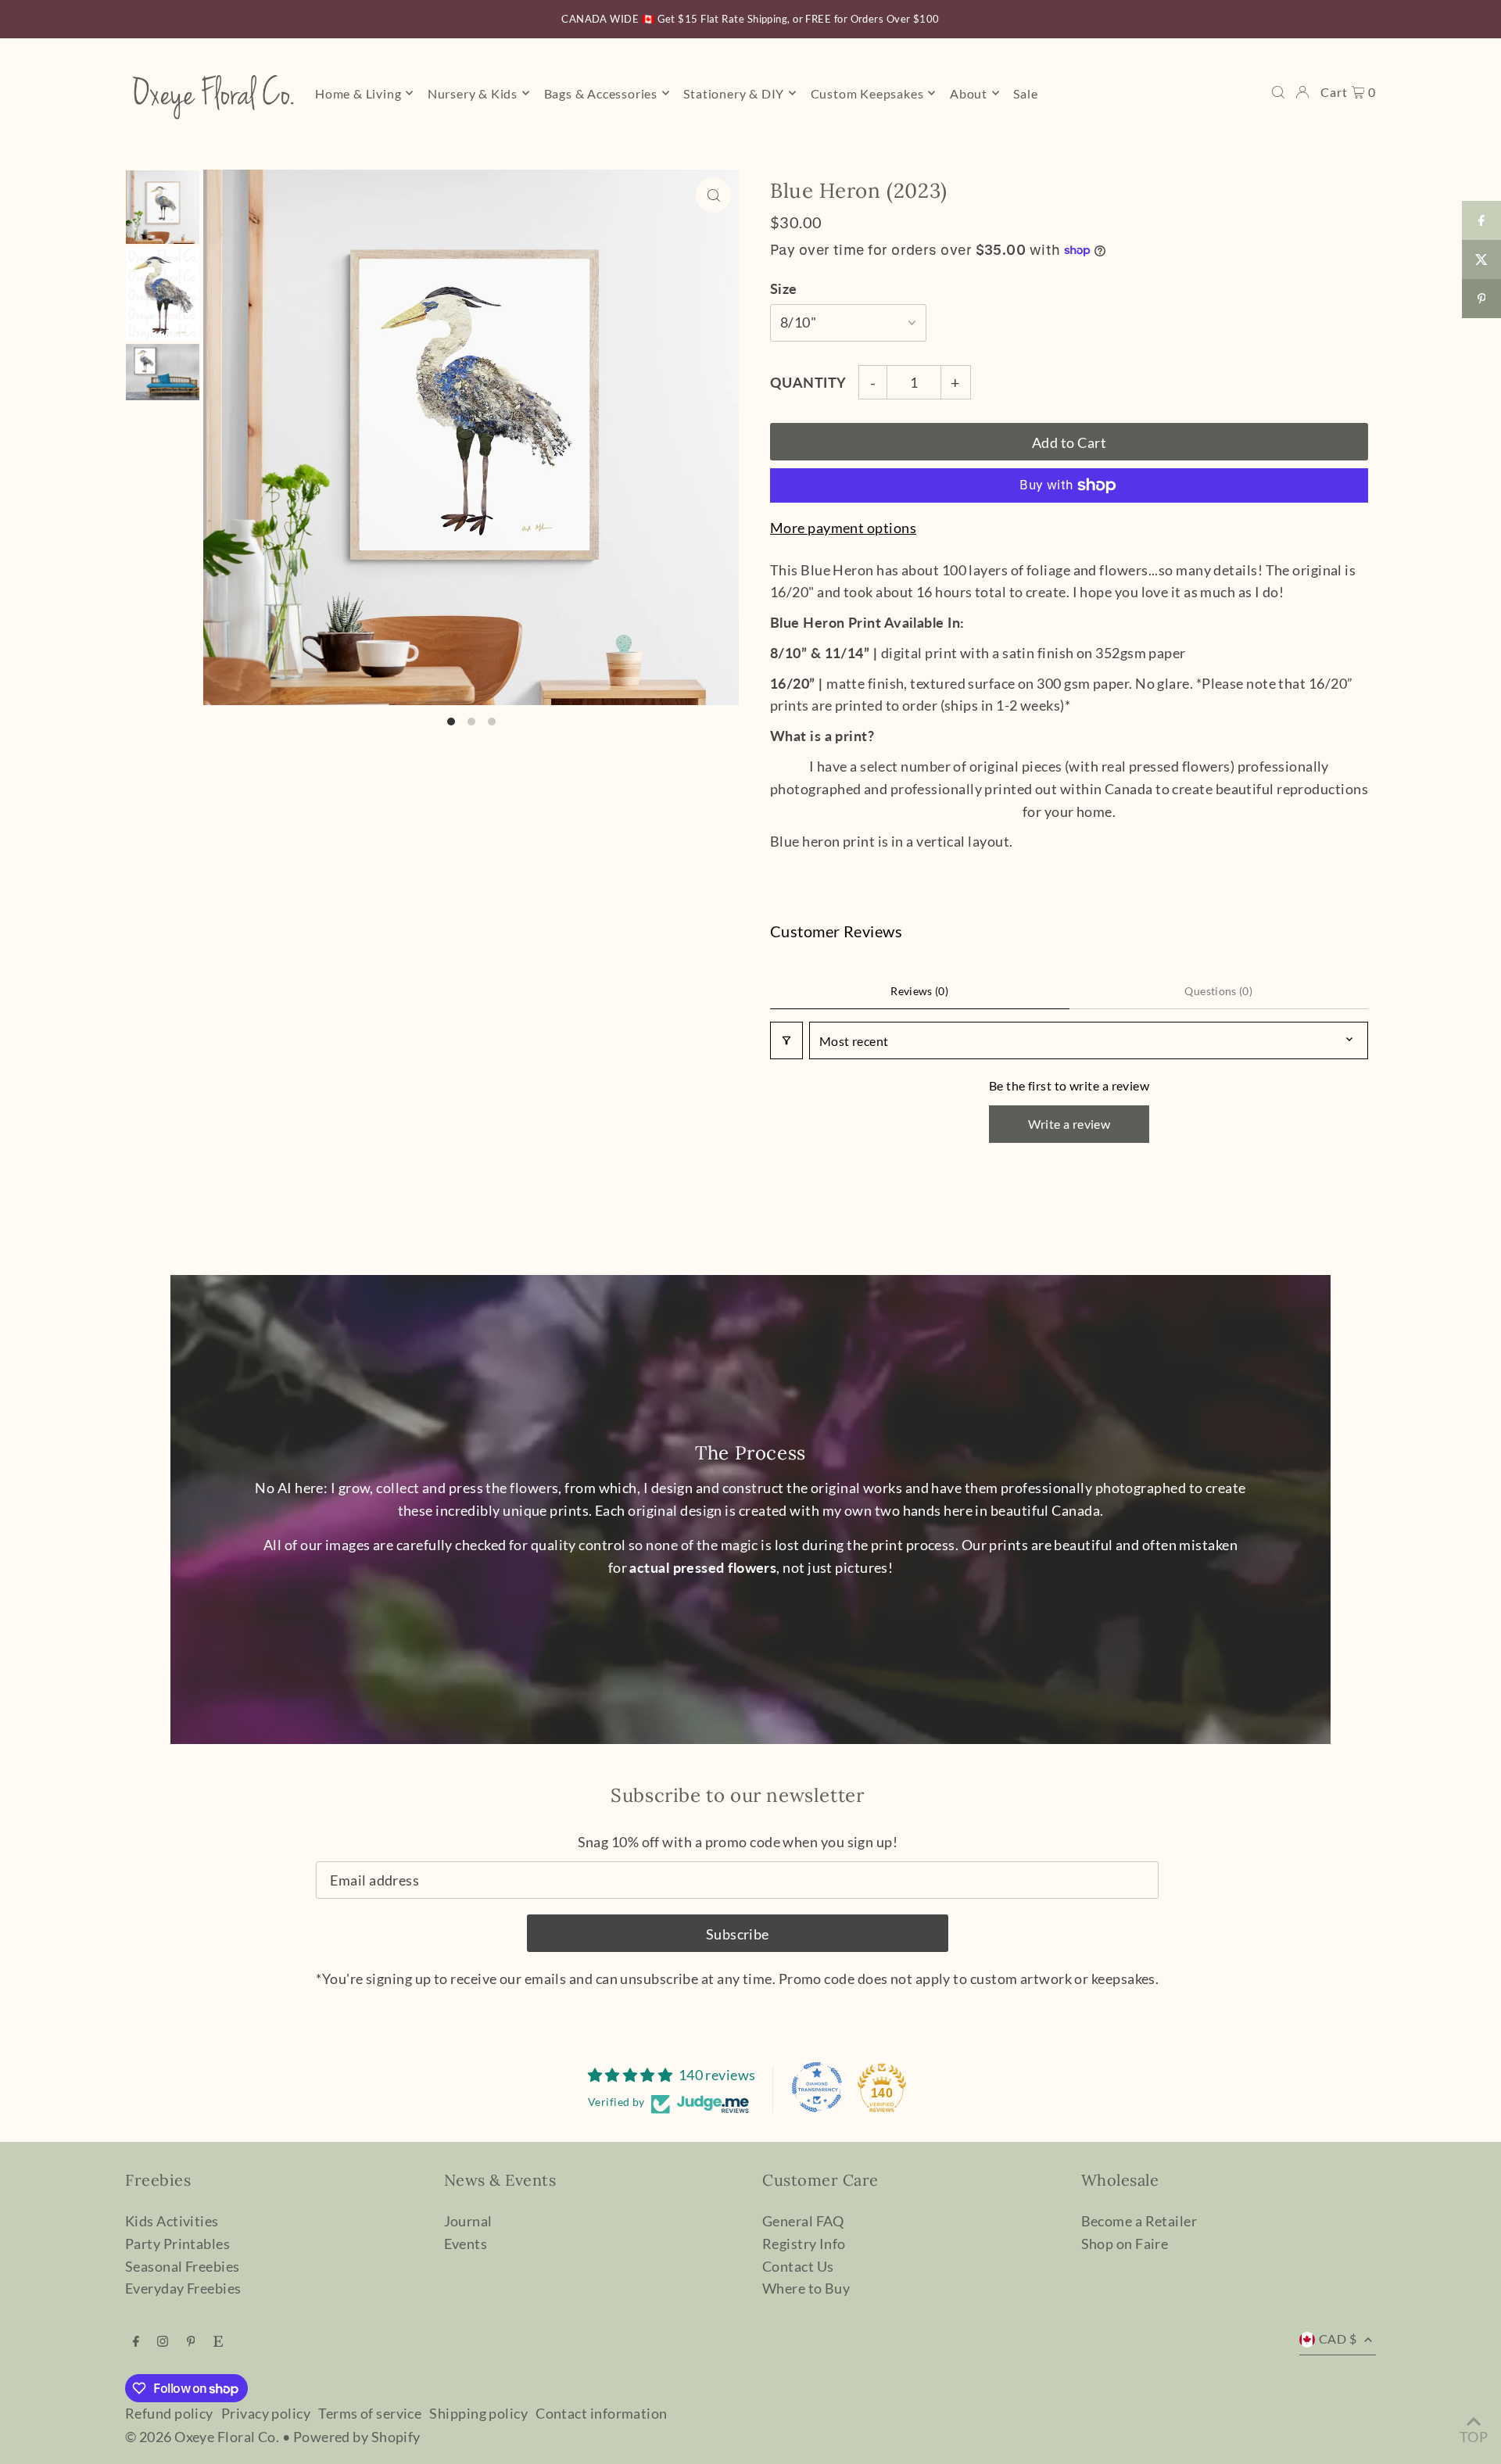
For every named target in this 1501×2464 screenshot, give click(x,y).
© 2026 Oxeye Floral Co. (202, 2437)
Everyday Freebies (183, 2288)
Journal (468, 2221)
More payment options (843, 528)
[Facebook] (136, 2341)
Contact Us (798, 2266)
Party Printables (177, 2244)
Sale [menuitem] (1025, 93)
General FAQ (803, 2221)
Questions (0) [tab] (1218, 991)
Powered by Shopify (357, 2437)
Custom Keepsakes (867, 93)
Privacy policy (266, 2413)
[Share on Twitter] (1481, 260)
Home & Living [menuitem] (358, 93)
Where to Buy (806, 2288)
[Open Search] (1278, 92)
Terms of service (370, 2413)
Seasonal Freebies (183, 2266)
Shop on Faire (1125, 2244)
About (969, 93)
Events (466, 2244)
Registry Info (804, 2244)
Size (784, 288)
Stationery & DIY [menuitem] (734, 93)
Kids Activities (172, 2221)
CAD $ (1338, 2339)
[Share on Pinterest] (1481, 299)
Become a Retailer (1139, 2221)
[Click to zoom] (713, 195)
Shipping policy (478, 2413)
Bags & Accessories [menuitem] (601, 93)
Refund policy (169, 2413)
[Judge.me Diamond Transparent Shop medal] (817, 2087)
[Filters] (786, 1040)
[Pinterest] (191, 2341)
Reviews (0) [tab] (919, 991)
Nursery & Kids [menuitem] (473, 93)
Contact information (602, 2413)
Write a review (1069, 1124)
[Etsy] (218, 2341)
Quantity (808, 382)
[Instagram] (163, 2341)
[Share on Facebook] (1481, 220)
